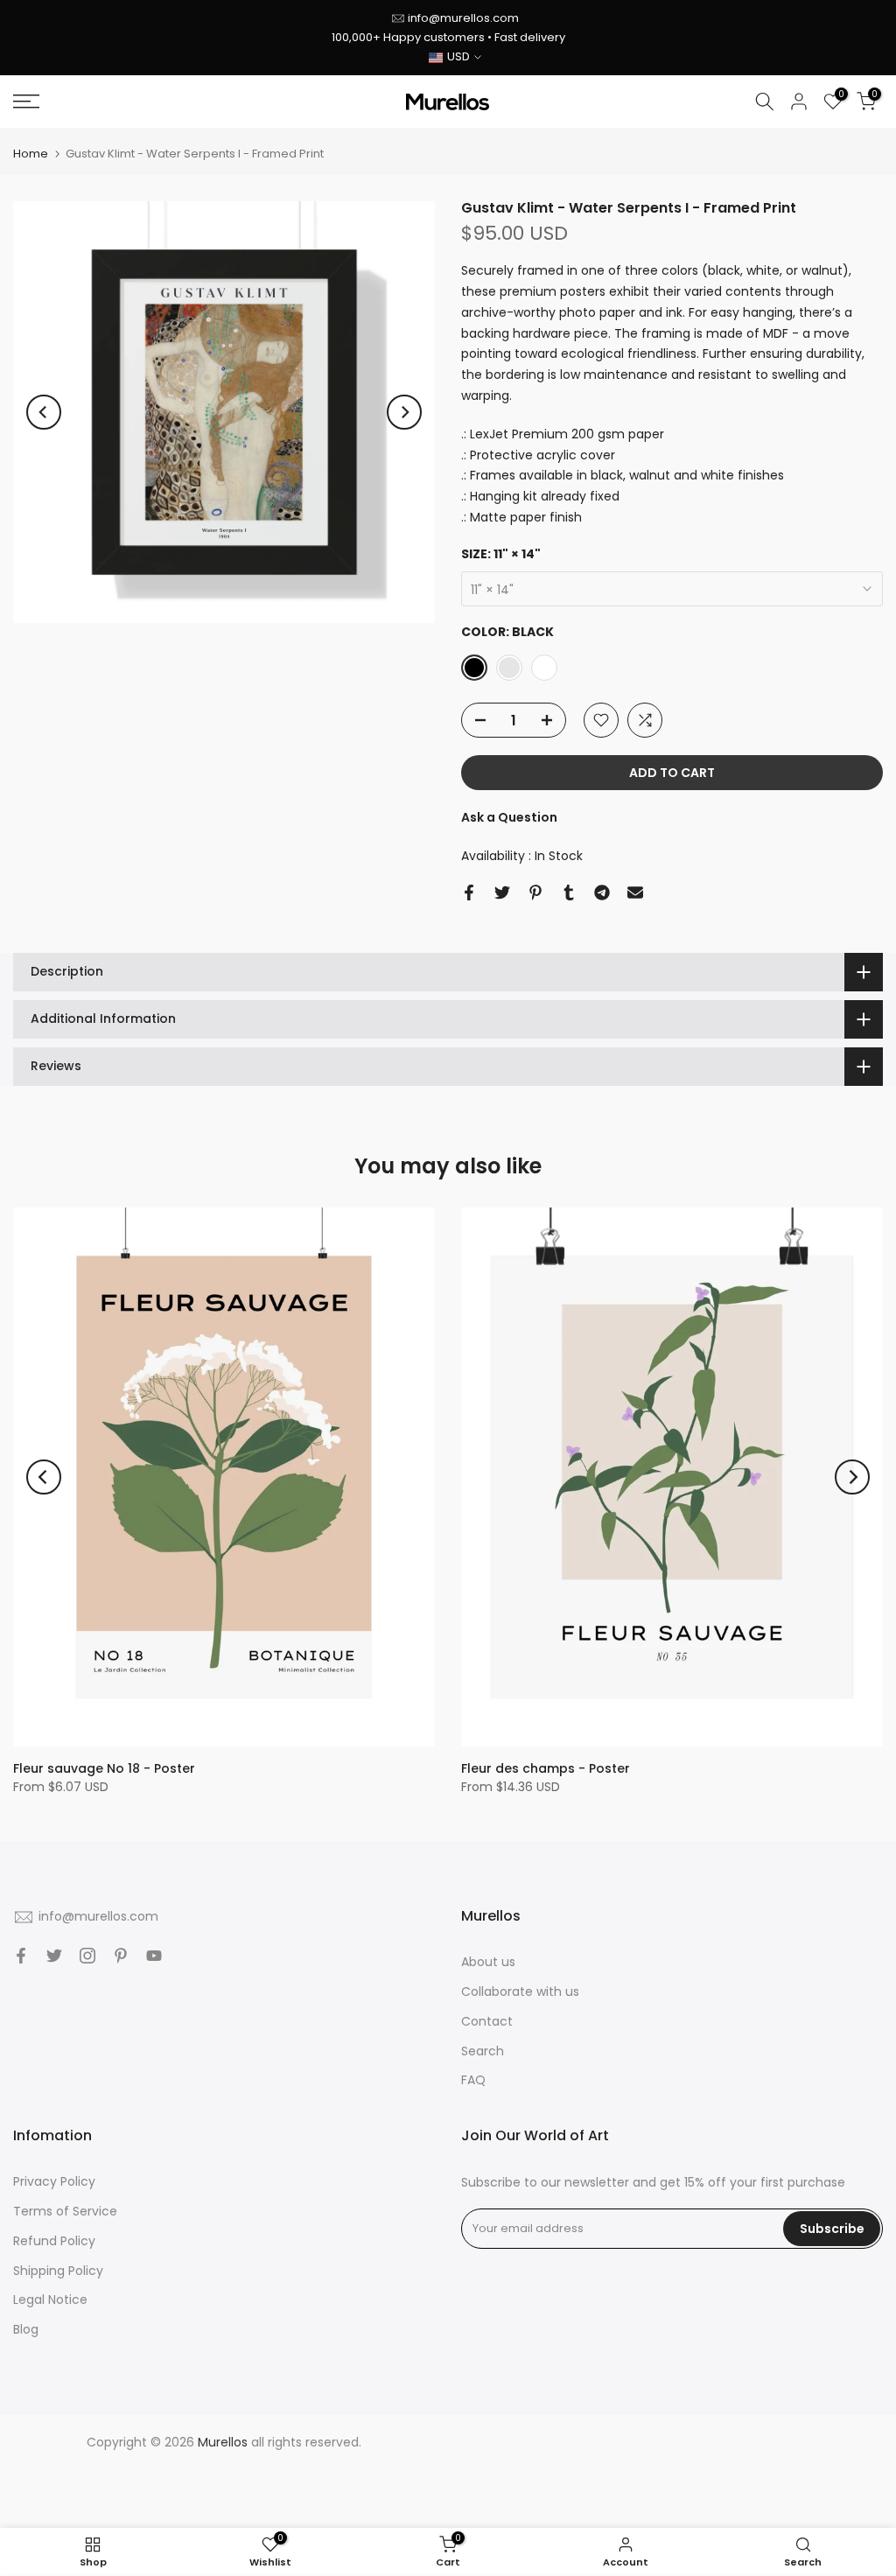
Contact (487, 2021)
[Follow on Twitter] (54, 1956)
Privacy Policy (54, 2181)
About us (488, 1962)
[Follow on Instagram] (87, 1956)
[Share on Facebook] (469, 892)
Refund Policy (54, 2241)
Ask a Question (509, 817)
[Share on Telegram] (602, 892)
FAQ (473, 2080)
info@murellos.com (463, 18)
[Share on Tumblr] (569, 892)
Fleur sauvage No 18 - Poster (104, 1768)
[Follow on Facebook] (21, 1956)
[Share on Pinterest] (535, 892)
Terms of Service (65, 2211)
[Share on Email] (635, 892)
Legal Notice (50, 2299)
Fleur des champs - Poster (546, 1768)
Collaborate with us (520, 1991)
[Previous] (44, 412)
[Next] (404, 412)
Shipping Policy (58, 2271)
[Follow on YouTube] (154, 1956)
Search (483, 2051)
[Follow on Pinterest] (121, 1956)
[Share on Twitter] (502, 892)
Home (31, 154)
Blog (26, 2329)
